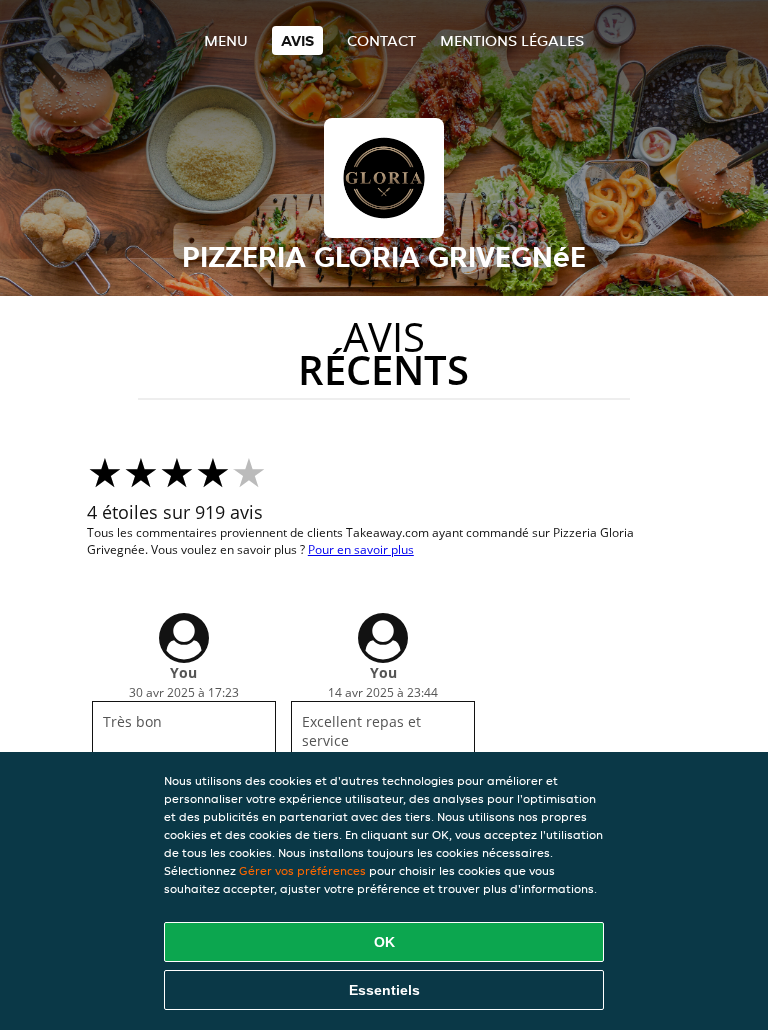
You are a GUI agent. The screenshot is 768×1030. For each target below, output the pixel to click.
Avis (297, 40)
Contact (381, 40)
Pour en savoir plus (361, 549)
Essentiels (384, 990)
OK (384, 942)
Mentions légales (512, 40)
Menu (226, 40)
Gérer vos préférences (302, 870)
